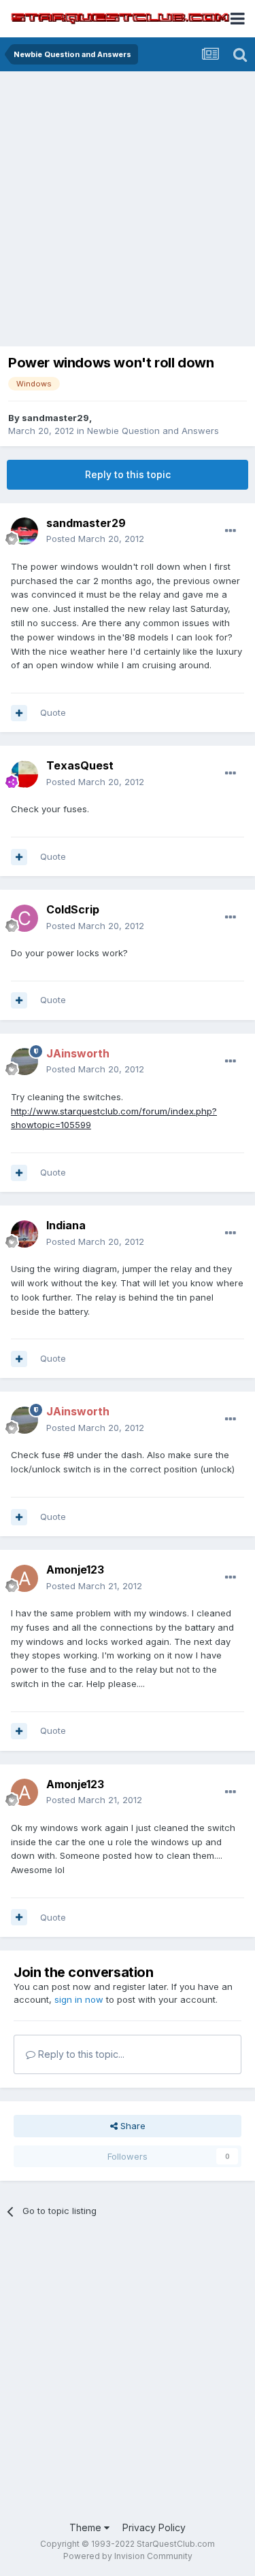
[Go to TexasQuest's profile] (24, 774)
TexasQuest (80, 765)
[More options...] (231, 531)
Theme (87, 2527)
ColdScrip (73, 909)
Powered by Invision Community (128, 2556)
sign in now (79, 1999)
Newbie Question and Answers (153, 431)
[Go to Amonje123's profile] (24, 1578)
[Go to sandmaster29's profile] (24, 531)
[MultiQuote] (19, 713)
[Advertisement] (128, 212)
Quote (53, 712)
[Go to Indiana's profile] (24, 1234)
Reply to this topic (128, 474)
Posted (95, 539)
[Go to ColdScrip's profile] (24, 918)
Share (132, 2126)
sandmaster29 (55, 418)
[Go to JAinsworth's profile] (24, 1062)
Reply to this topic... (80, 2054)
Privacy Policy (154, 2527)
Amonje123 (75, 1570)
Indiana (66, 1225)
